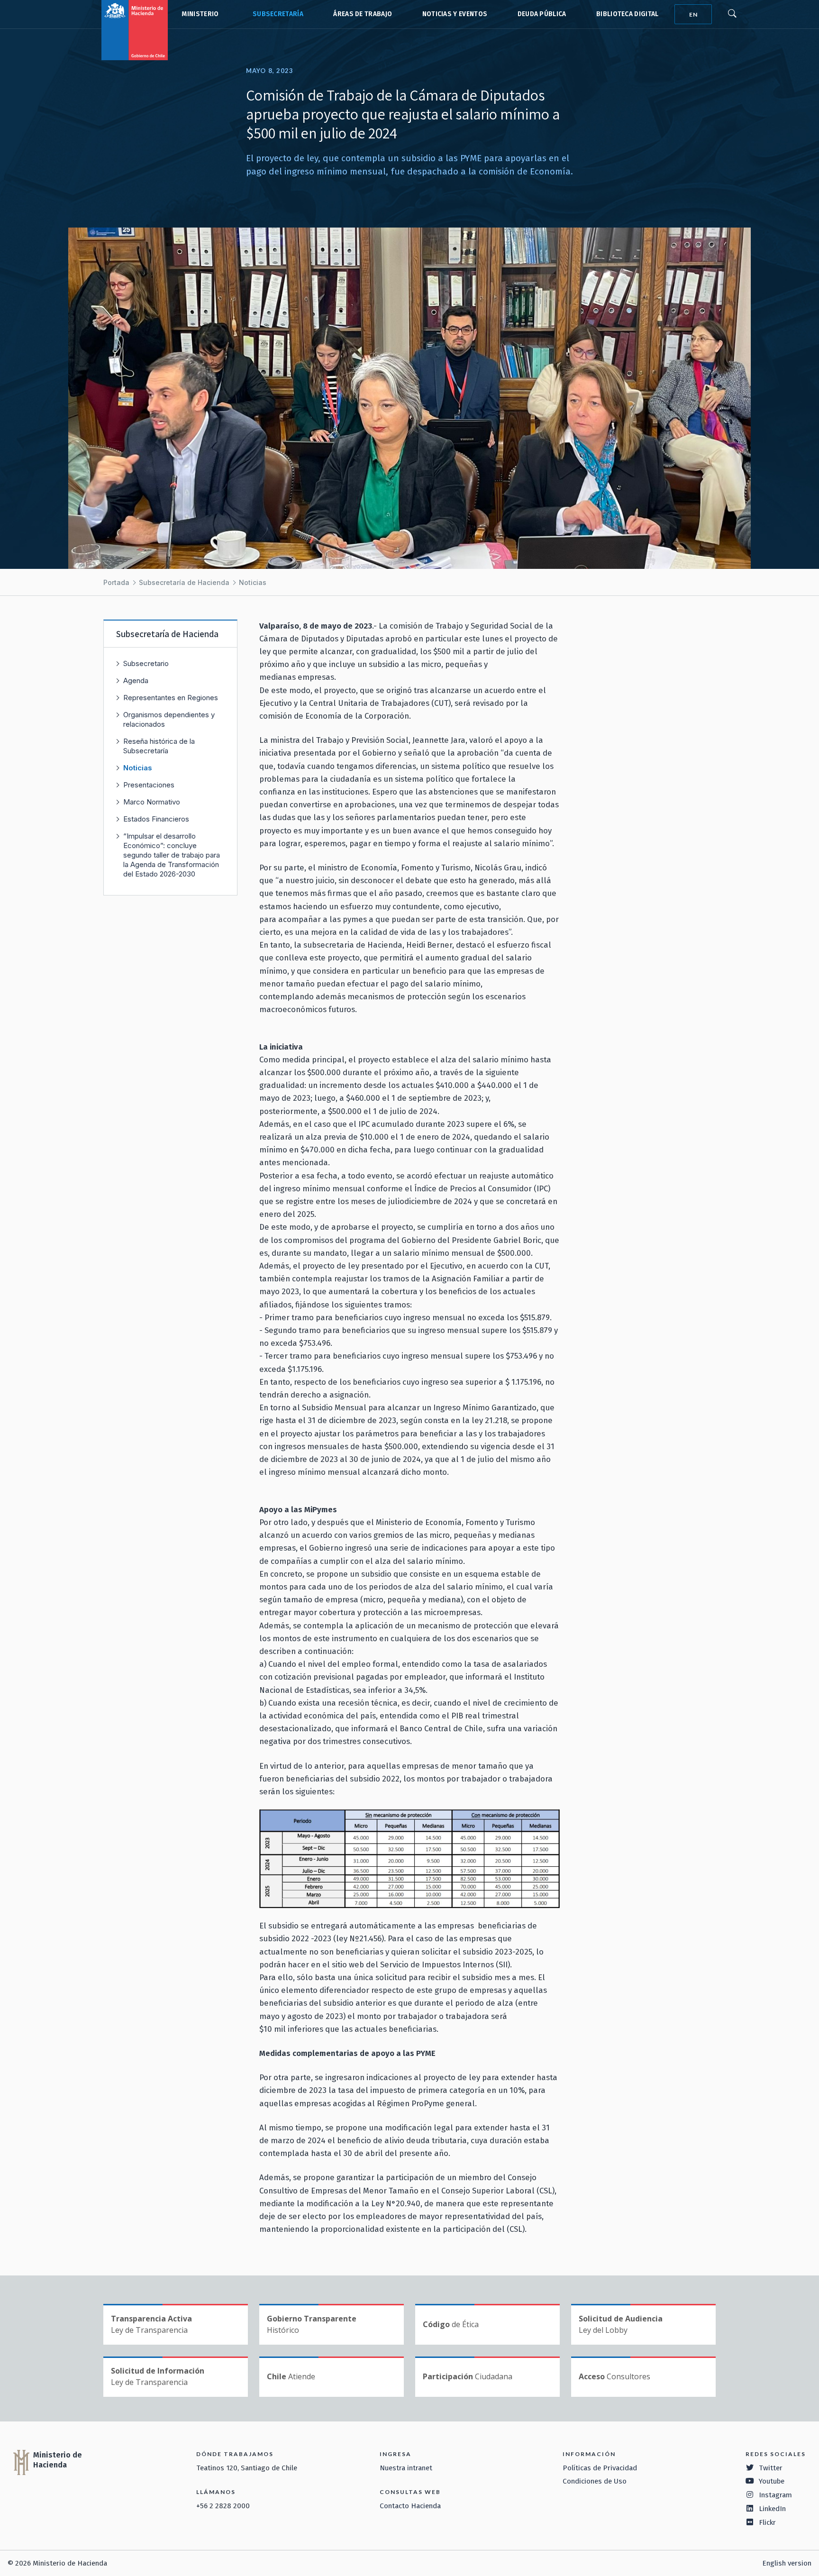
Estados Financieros (156, 819)
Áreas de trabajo (363, 14)
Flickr (767, 2522)
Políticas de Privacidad (600, 2468)
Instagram (775, 2495)
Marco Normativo (152, 802)
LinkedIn (772, 2509)
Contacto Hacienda (410, 2506)
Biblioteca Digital (628, 14)
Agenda (136, 681)
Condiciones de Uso (595, 2481)
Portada (116, 582)
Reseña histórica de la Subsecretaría (159, 746)
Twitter (771, 2468)
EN (693, 14)
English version (787, 2563)
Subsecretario (146, 663)
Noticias (253, 582)
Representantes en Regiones (171, 698)
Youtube (772, 2481)
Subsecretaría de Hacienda (276, 14)
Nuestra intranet (406, 2468)
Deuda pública (542, 14)
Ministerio (200, 14)
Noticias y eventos (455, 14)
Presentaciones (149, 785)
